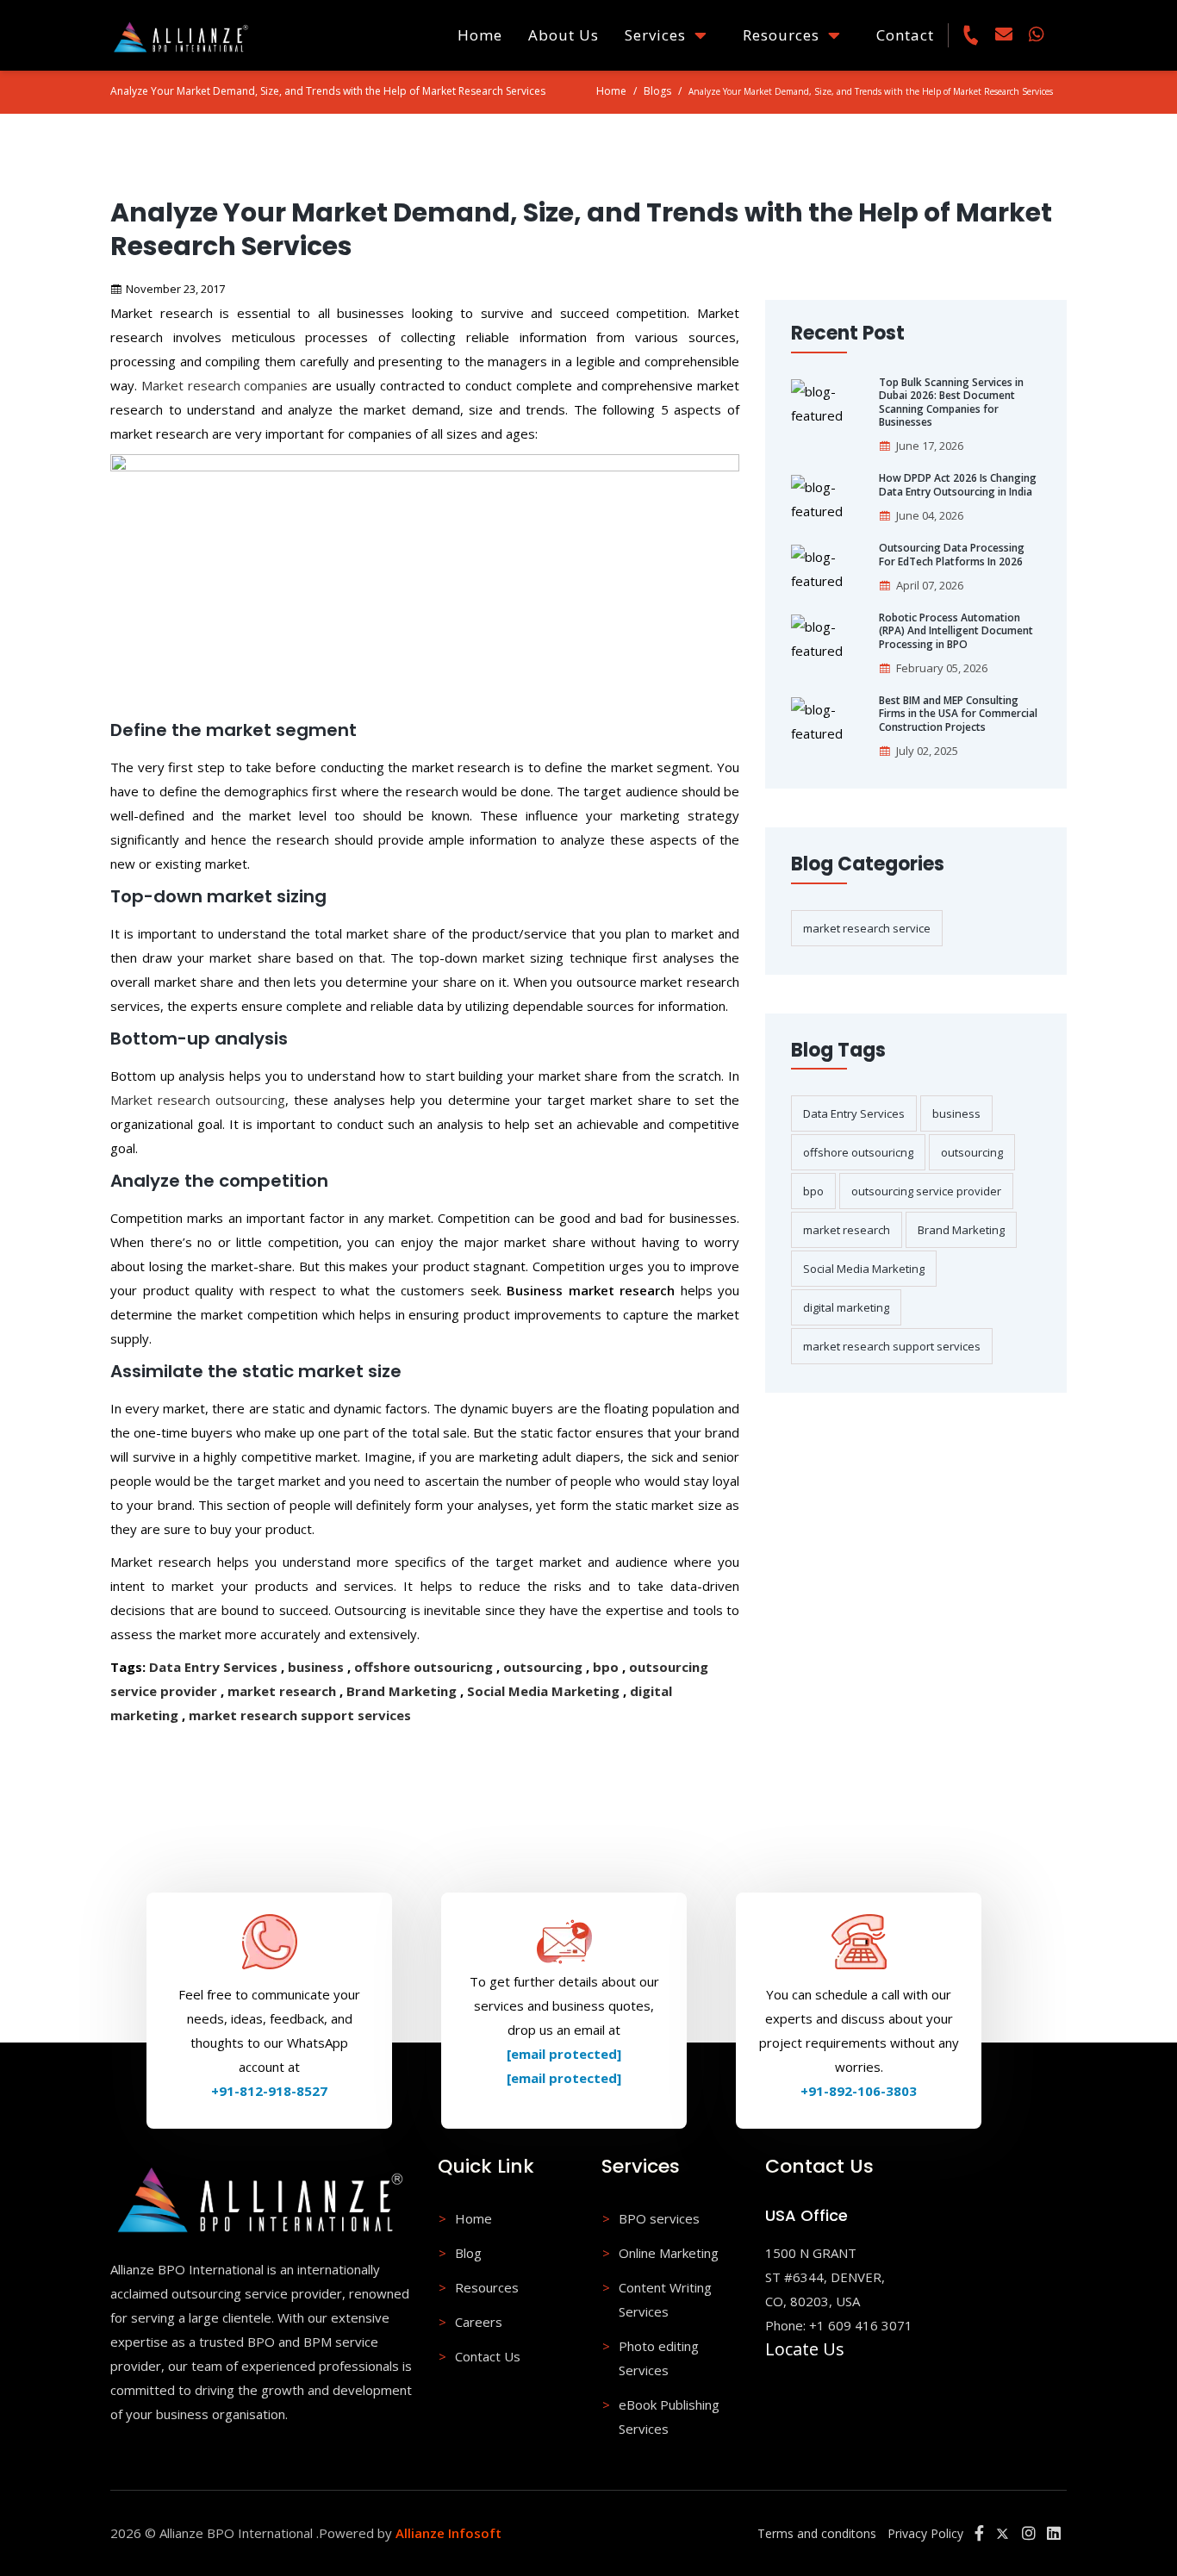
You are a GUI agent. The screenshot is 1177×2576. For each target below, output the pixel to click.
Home (480, 35)
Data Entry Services (213, 1667)
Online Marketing (669, 2253)
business (316, 1667)
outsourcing (543, 1667)
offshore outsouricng (423, 1667)
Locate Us (805, 2349)
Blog (468, 2253)
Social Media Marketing (543, 1691)
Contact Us (488, 2356)
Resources (785, 35)
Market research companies (225, 385)
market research (282, 1691)
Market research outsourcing (198, 1100)
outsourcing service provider (926, 1191)
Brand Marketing (402, 1691)
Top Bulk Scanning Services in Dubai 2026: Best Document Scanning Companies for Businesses (951, 402)
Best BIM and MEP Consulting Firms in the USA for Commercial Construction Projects (958, 714)
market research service (867, 928)
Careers (479, 2322)
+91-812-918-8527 (269, 2091)
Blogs (657, 91)
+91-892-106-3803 (859, 2091)
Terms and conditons (817, 2533)
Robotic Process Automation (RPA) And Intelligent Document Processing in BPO (956, 631)
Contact (905, 35)
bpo (606, 1667)
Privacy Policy (925, 2533)
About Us (564, 35)
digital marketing (846, 1307)
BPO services (659, 2218)
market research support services (300, 1715)
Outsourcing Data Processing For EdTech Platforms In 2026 (952, 555)
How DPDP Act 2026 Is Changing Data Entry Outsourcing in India (958, 485)
